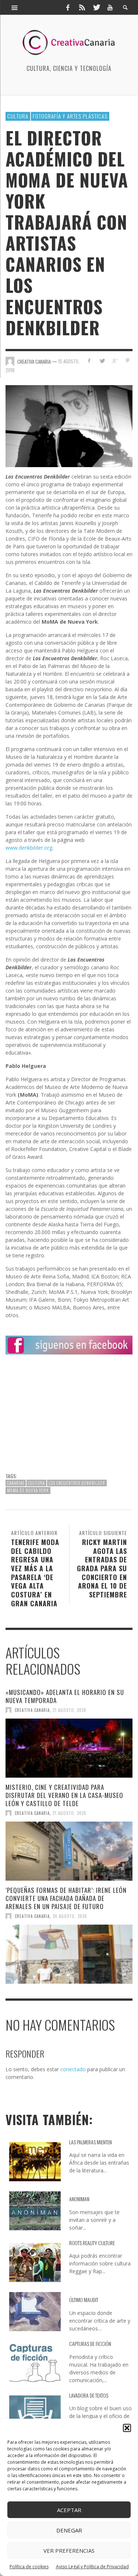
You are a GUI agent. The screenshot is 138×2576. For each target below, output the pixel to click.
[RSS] (82, 7)
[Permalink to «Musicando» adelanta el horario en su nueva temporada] (69, 1748)
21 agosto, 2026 (70, 1710)
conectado (73, 2069)
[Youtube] (110, 7)
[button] (127, 2428)
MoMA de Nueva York (28, 1490)
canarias (16, 1483)
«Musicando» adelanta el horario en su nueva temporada (65, 1696)
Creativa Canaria (32, 1710)
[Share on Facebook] (89, 361)
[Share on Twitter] (102, 361)
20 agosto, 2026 (70, 1916)
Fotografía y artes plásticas (70, 116)
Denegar (69, 2530)
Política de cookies (29, 2567)
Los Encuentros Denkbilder (77, 1483)
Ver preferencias (69, 2551)
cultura (36, 1483)
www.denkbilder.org (29, 848)
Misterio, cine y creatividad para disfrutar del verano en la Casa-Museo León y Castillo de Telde (64, 1795)
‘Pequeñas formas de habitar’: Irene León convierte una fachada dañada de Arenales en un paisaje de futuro (66, 1898)
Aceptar (69, 2510)
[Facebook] (68, 7)
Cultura (18, 116)
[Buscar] (15, 7)
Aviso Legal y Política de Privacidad (92, 2567)
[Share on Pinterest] (128, 361)
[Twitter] (96, 7)
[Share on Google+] (115, 361)
